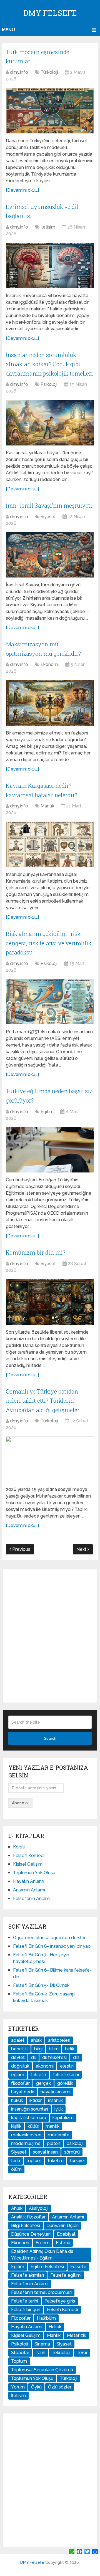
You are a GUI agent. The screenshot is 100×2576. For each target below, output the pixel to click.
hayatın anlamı (55, 2092)
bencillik (19, 2049)
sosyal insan (45, 2152)
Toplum (19, 2361)
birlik (70, 2049)
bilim (54, 2049)
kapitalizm (63, 2118)
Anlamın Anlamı (29, 1890)
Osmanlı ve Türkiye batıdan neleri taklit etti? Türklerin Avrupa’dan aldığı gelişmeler (43, 1401)
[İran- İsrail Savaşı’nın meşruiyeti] (50, 555)
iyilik (59, 2109)
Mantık (47, 806)
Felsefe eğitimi (66, 2275)
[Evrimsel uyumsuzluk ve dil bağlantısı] (50, 265)
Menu (8, 30)
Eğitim (47, 1112)
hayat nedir (23, 2092)
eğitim (18, 2075)
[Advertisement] (50, 1636)
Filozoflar (21, 2318)
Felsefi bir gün (26, 2310)
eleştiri (67, 2066)
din (76, 2057)
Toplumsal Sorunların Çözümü (42, 2370)
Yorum (18, 2387)
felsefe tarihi (66, 2075)
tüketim (56, 2161)
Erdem (42, 2243)
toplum (34, 2161)
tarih (16, 2161)
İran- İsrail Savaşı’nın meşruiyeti (49, 505)
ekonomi (45, 2066)
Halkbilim (46, 2318)
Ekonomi (50, 664)
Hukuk (55, 2327)
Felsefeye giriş (60, 2301)
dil (33, 2057)
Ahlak (17, 2208)
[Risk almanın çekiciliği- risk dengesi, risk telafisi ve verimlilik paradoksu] (50, 1002)
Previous (21, 1549)
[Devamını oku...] (22, 190)
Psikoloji (49, 384)
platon (54, 2143)
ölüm (16, 2169)
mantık (52, 2126)
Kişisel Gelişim (28, 1864)
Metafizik (77, 2335)
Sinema (42, 2344)
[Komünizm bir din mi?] (50, 1302)
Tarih (40, 2353)
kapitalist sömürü (29, 2118)
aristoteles (59, 2040)
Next (82, 1549)
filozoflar (20, 2083)
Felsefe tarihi (25, 2301)
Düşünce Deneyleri (31, 2234)
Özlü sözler (60, 2387)
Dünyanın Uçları (62, 2226)
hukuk (17, 2100)
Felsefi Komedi (29, 1856)
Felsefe (78, 2267)
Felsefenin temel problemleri (41, 2292)
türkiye (77, 2161)
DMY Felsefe (50, 13)
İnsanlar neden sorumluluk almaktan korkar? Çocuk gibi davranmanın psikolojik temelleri (49, 364)
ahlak (36, 2040)
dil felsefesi (54, 2057)
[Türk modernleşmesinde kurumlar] (50, 111)
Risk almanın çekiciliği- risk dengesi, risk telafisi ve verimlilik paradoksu (49, 943)
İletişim (48, 227)
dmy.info (19, 72)
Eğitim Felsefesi (47, 2267)
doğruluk (20, 2066)
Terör (82, 2353)
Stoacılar (20, 2353)
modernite (59, 2135)
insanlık (55, 2100)
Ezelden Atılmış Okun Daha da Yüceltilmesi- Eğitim (42, 2255)
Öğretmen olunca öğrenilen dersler (49, 1938)
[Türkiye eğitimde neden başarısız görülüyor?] (50, 1150)
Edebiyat (66, 2234)
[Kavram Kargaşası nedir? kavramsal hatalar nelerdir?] (50, 844)
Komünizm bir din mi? (36, 1252)
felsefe (38, 2075)
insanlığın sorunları (30, 2109)
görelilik (65, 2083)
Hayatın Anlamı (29, 1881)
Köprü (19, 1847)
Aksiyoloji (39, 2208)
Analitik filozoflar (28, 2217)
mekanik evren (26, 2135)
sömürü (72, 2152)
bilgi (38, 2049)
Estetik (63, 2243)
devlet (18, 2057)
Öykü (36, 2387)
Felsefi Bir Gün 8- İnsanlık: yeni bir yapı (52, 1946)
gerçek (43, 2083)
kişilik (16, 2126)
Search (50, 1738)
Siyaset (48, 517)
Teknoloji (61, 2353)
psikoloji (75, 2143)
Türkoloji (49, 72)
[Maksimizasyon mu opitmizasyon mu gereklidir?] (50, 703)
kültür (33, 2126)
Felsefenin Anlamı (32, 1899)
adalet (18, 2040)
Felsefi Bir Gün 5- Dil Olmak (41, 1985)
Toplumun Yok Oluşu (34, 1873)
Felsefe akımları (27, 2275)
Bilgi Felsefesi (26, 2226)
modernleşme (26, 2143)
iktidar (36, 2100)
